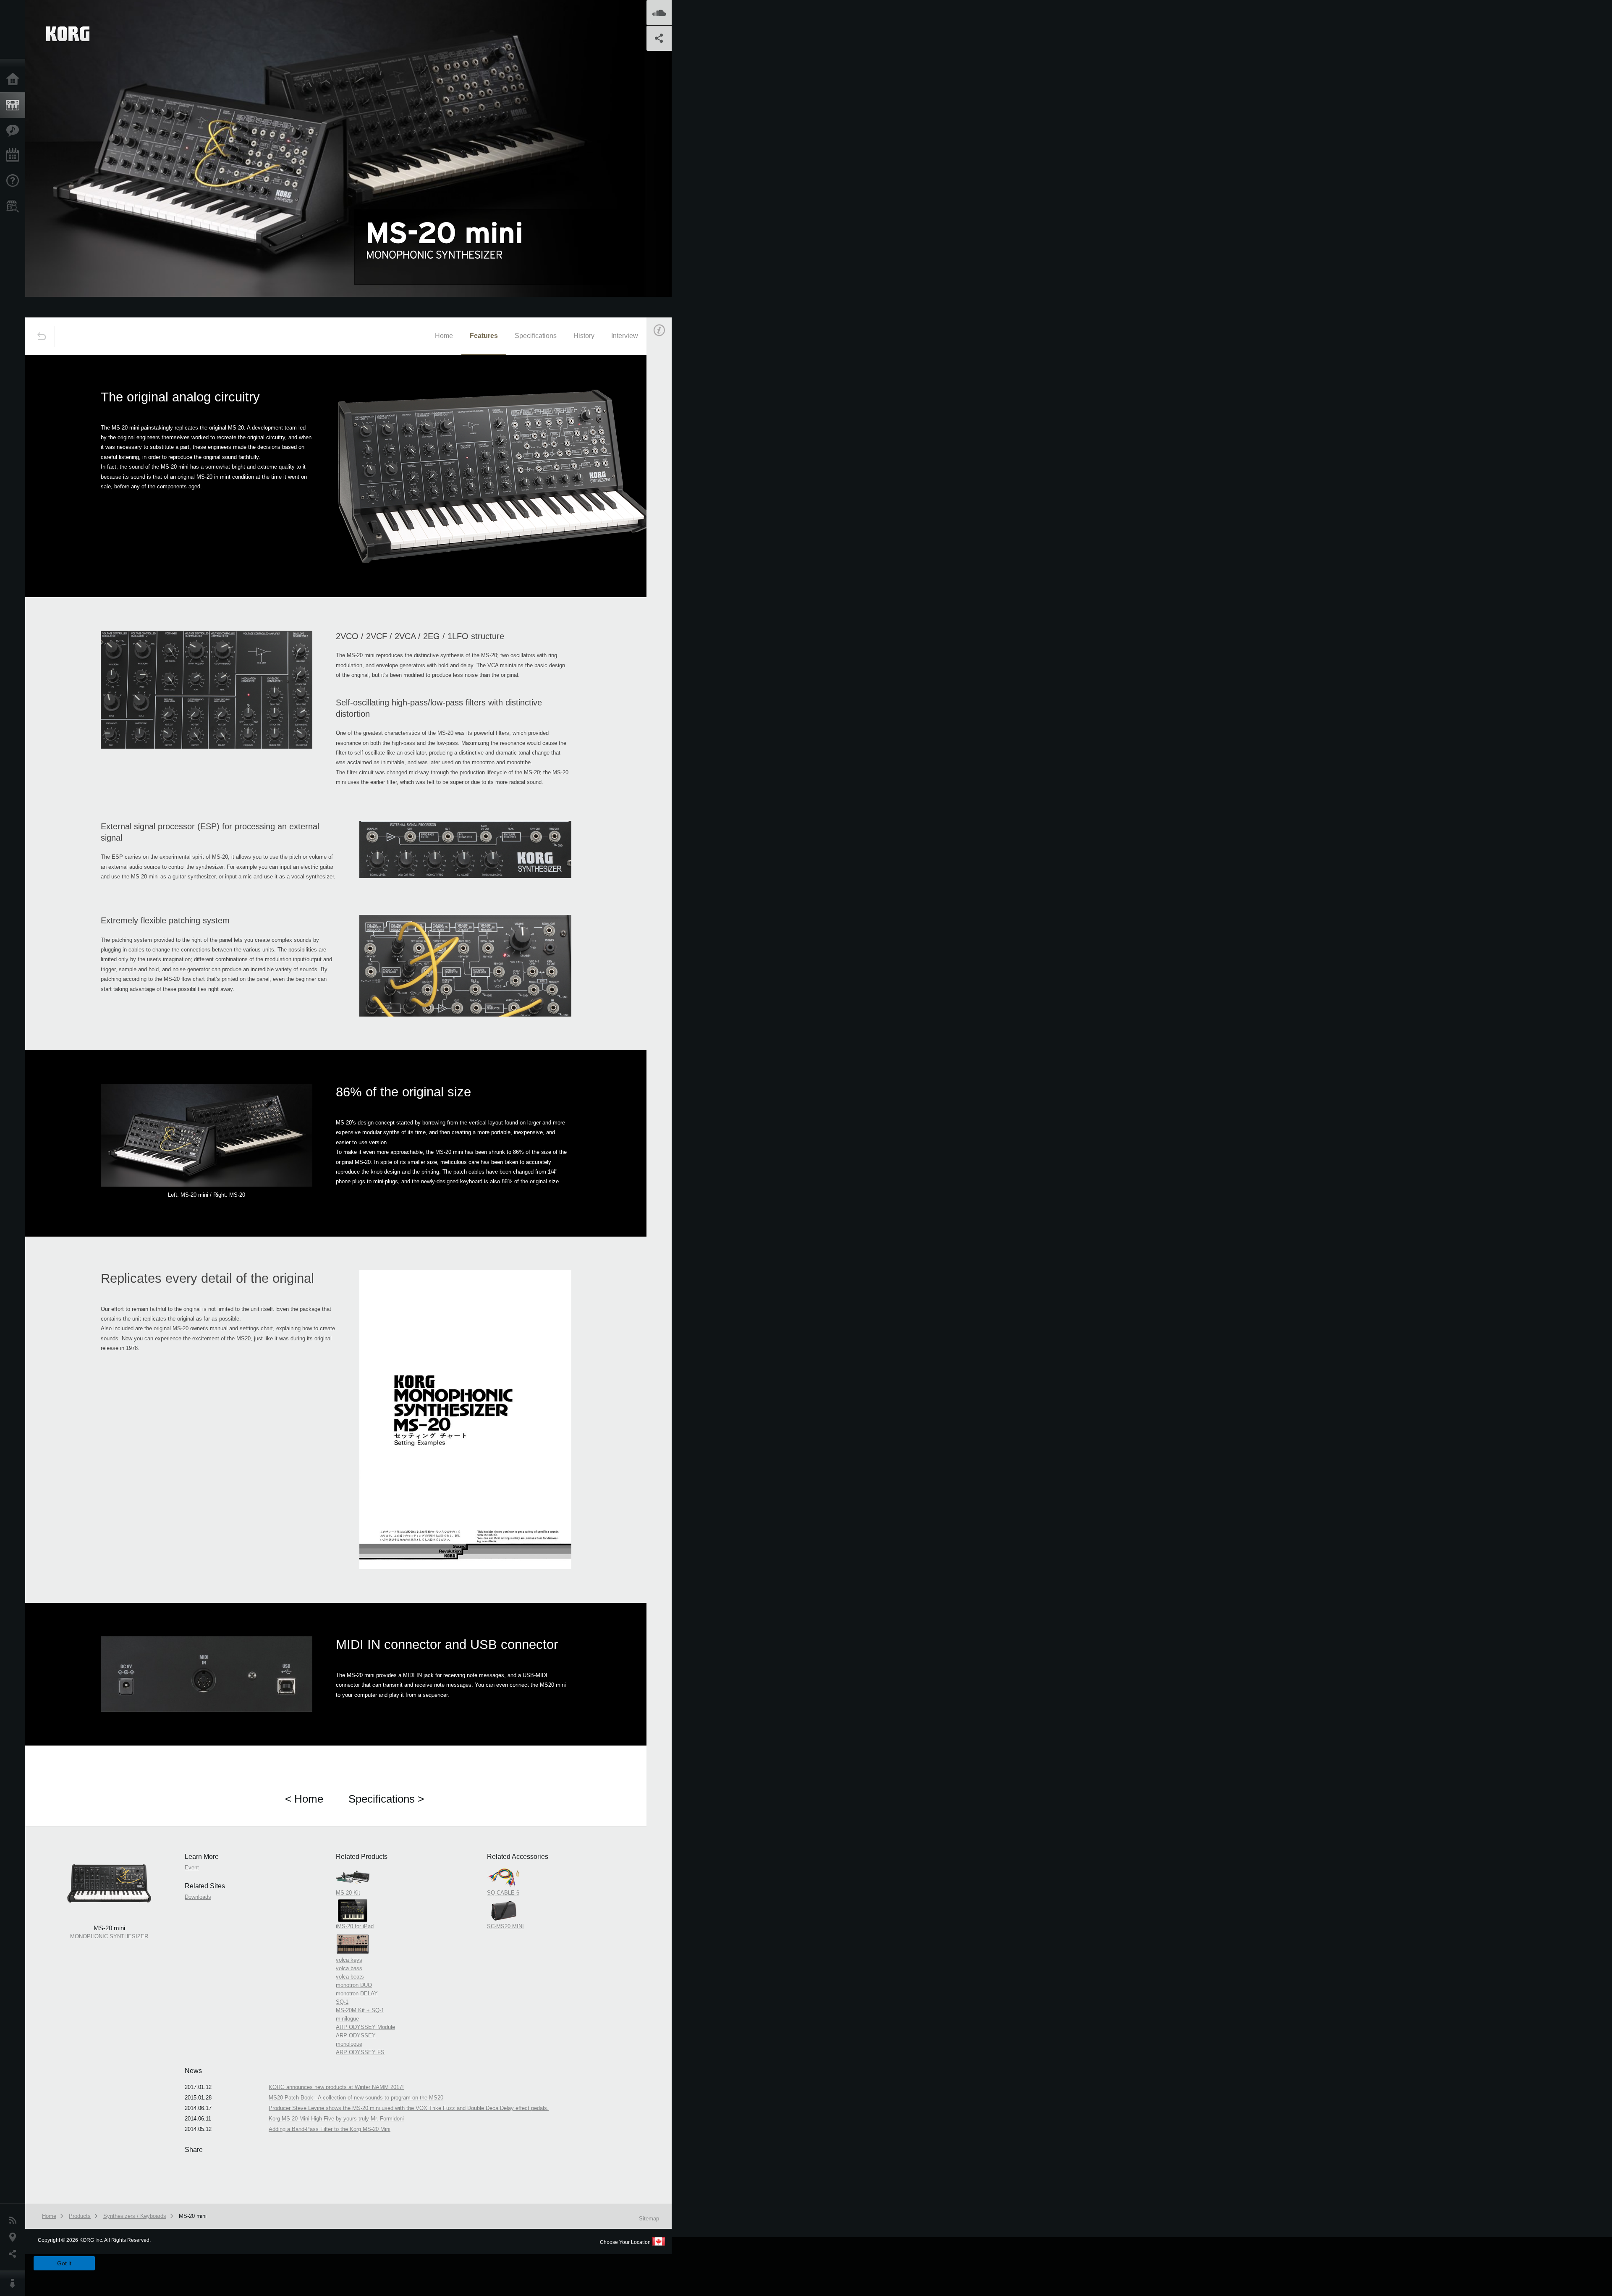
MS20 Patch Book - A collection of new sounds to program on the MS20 (356, 2098)
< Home (304, 1799)
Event (666, 478)
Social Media (15, 2254)
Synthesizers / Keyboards (135, 2216)
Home (15, 80)
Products (15, 105)
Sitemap (649, 2219)
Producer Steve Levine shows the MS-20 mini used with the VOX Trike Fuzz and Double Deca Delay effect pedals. (409, 2108)
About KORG (15, 2283)
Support (15, 181)
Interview (625, 336)
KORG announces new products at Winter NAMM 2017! (336, 2087)
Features (15, 131)
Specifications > (386, 1799)
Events (15, 156)
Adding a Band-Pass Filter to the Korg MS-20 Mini (330, 2129)
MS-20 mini (193, 2216)
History (584, 336)
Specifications (536, 336)
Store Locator (15, 206)
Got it (64, 2263)
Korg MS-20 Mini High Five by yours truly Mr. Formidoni (336, 2119)
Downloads (198, 1897)
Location (15, 2237)
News (15, 2220)
